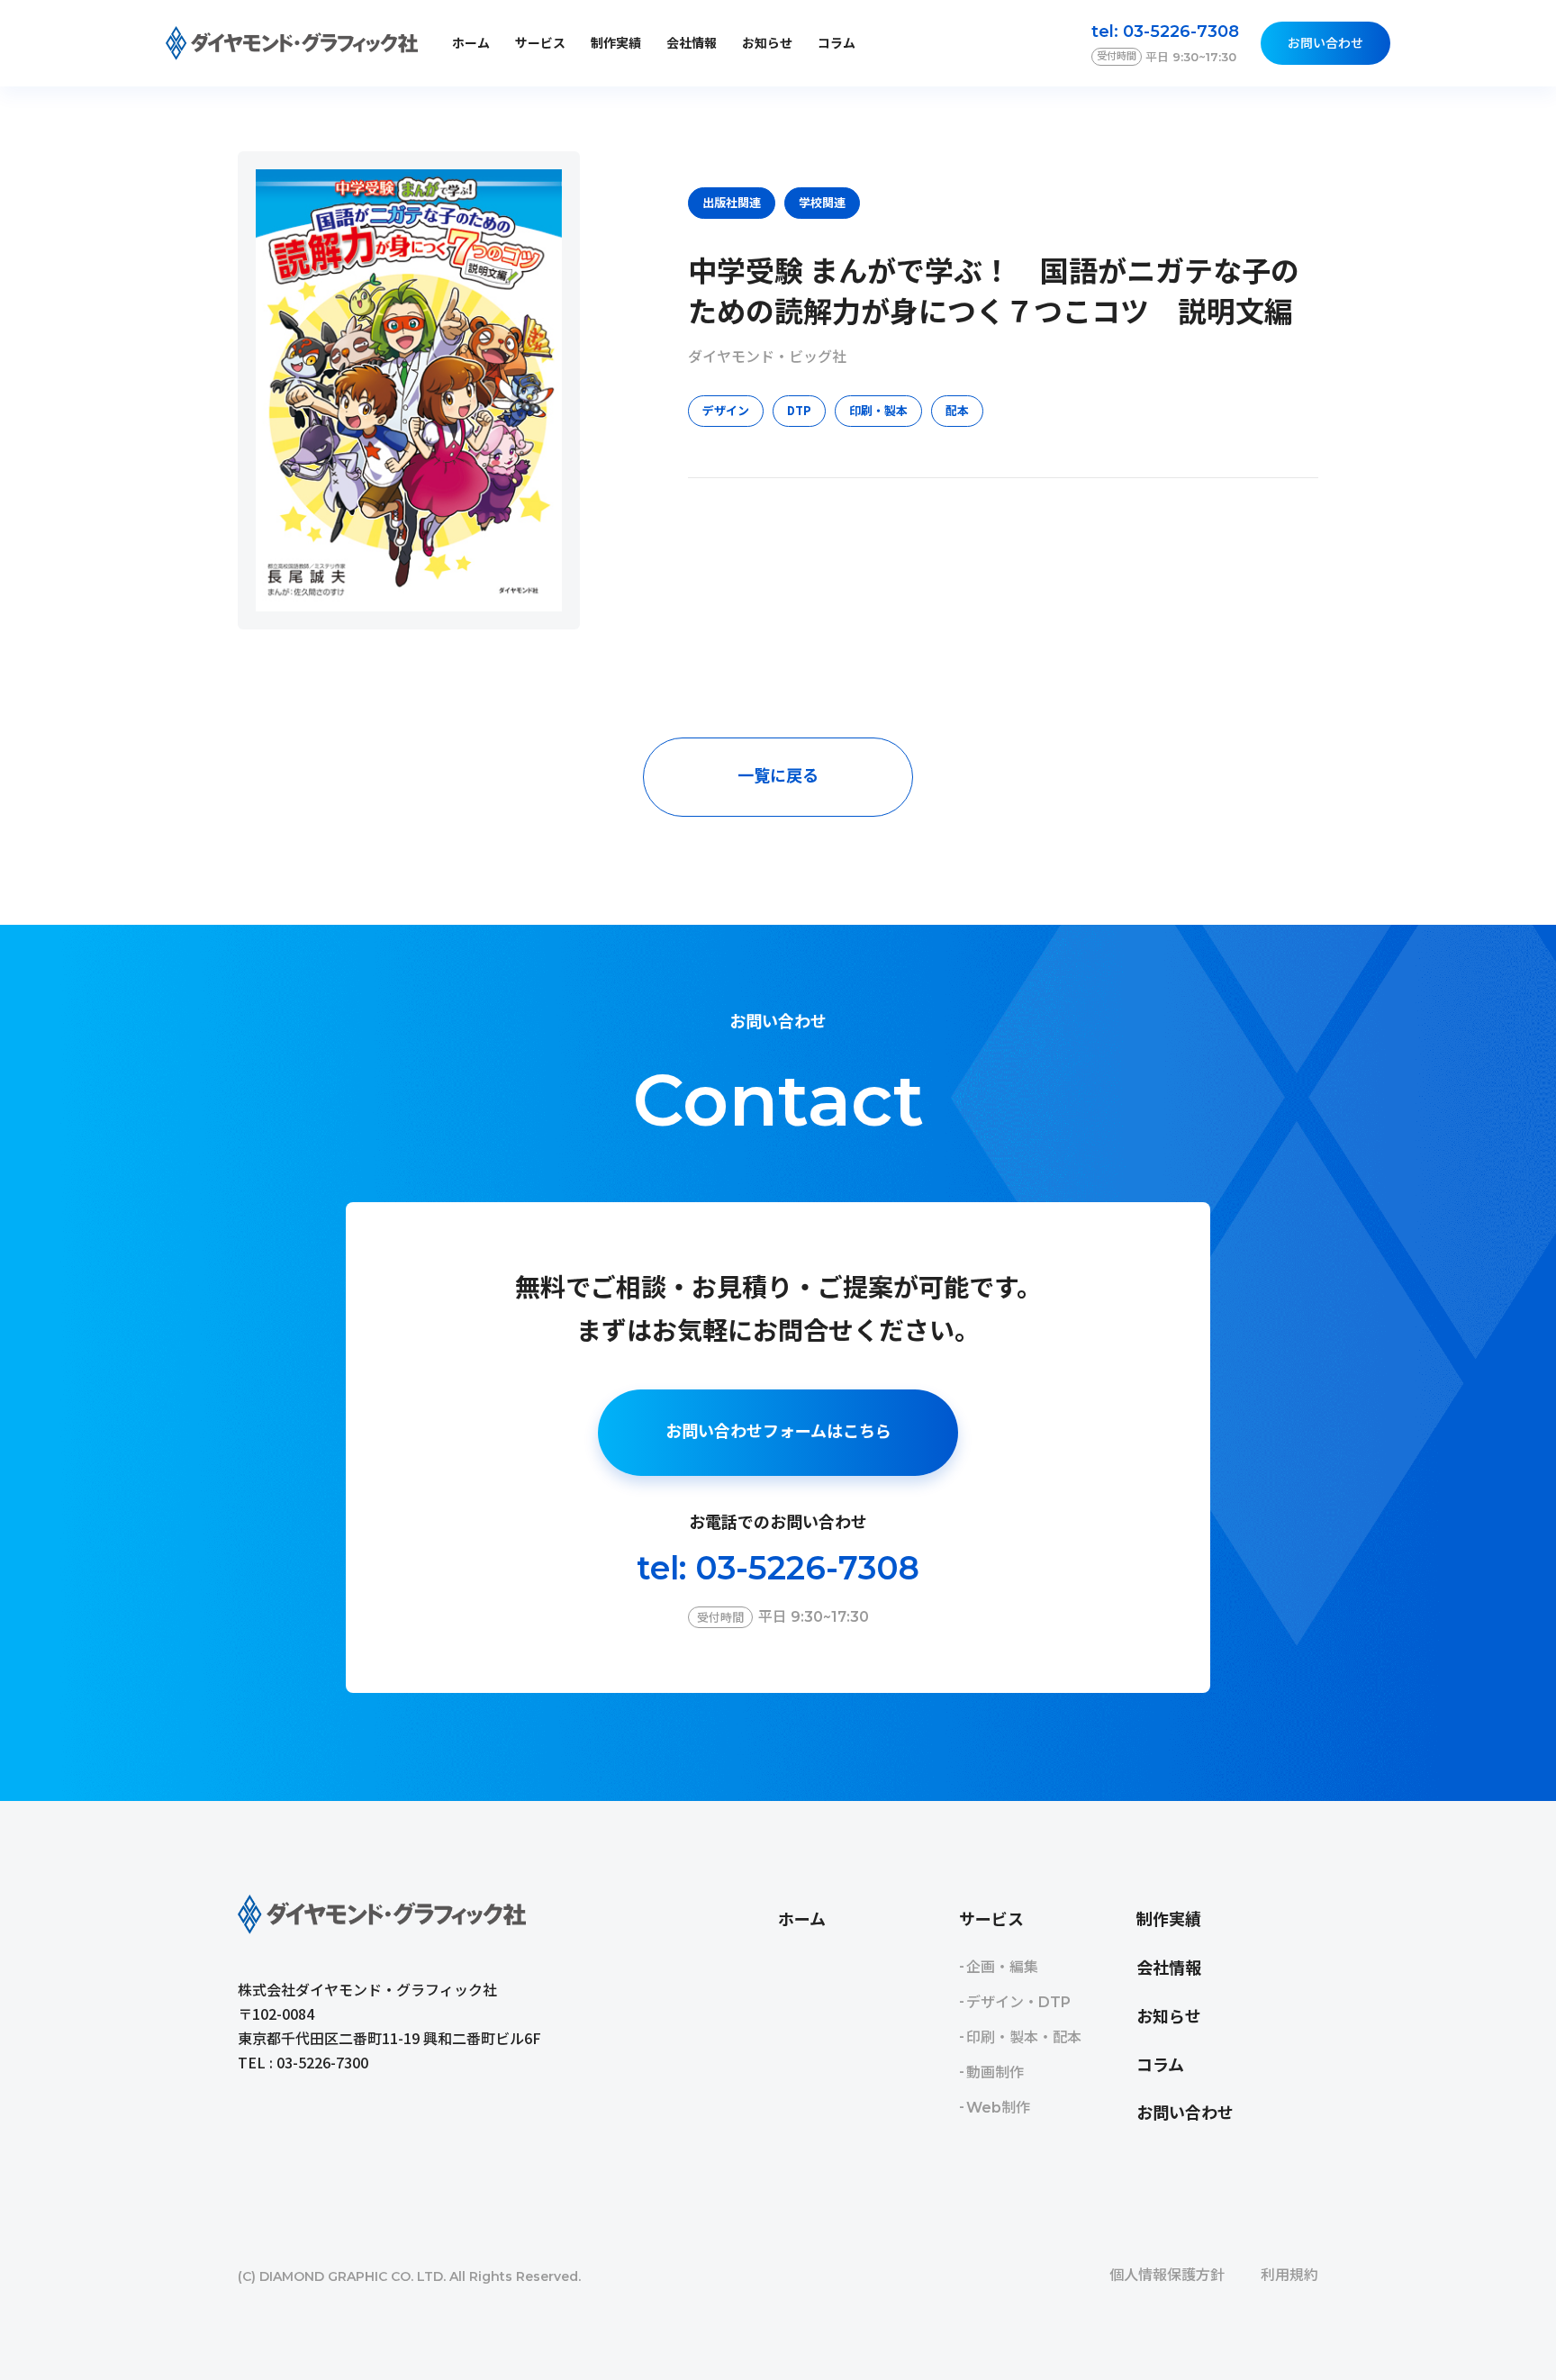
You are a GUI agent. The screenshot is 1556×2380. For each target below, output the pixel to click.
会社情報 (692, 43)
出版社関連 (732, 202)
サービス (991, 1920)
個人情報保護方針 (1167, 2275)
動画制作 (995, 2072)
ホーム (471, 43)
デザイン (726, 410)
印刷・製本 (878, 410)
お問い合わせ (1325, 43)
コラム (837, 43)
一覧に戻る (778, 776)
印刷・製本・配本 (1024, 2037)
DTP (799, 410)
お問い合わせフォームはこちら (778, 1432)
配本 (957, 410)
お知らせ (767, 43)
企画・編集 (1002, 1967)
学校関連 (822, 202)
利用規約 (1289, 2275)
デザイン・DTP (1018, 2002)
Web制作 (998, 2108)
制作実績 (616, 43)
